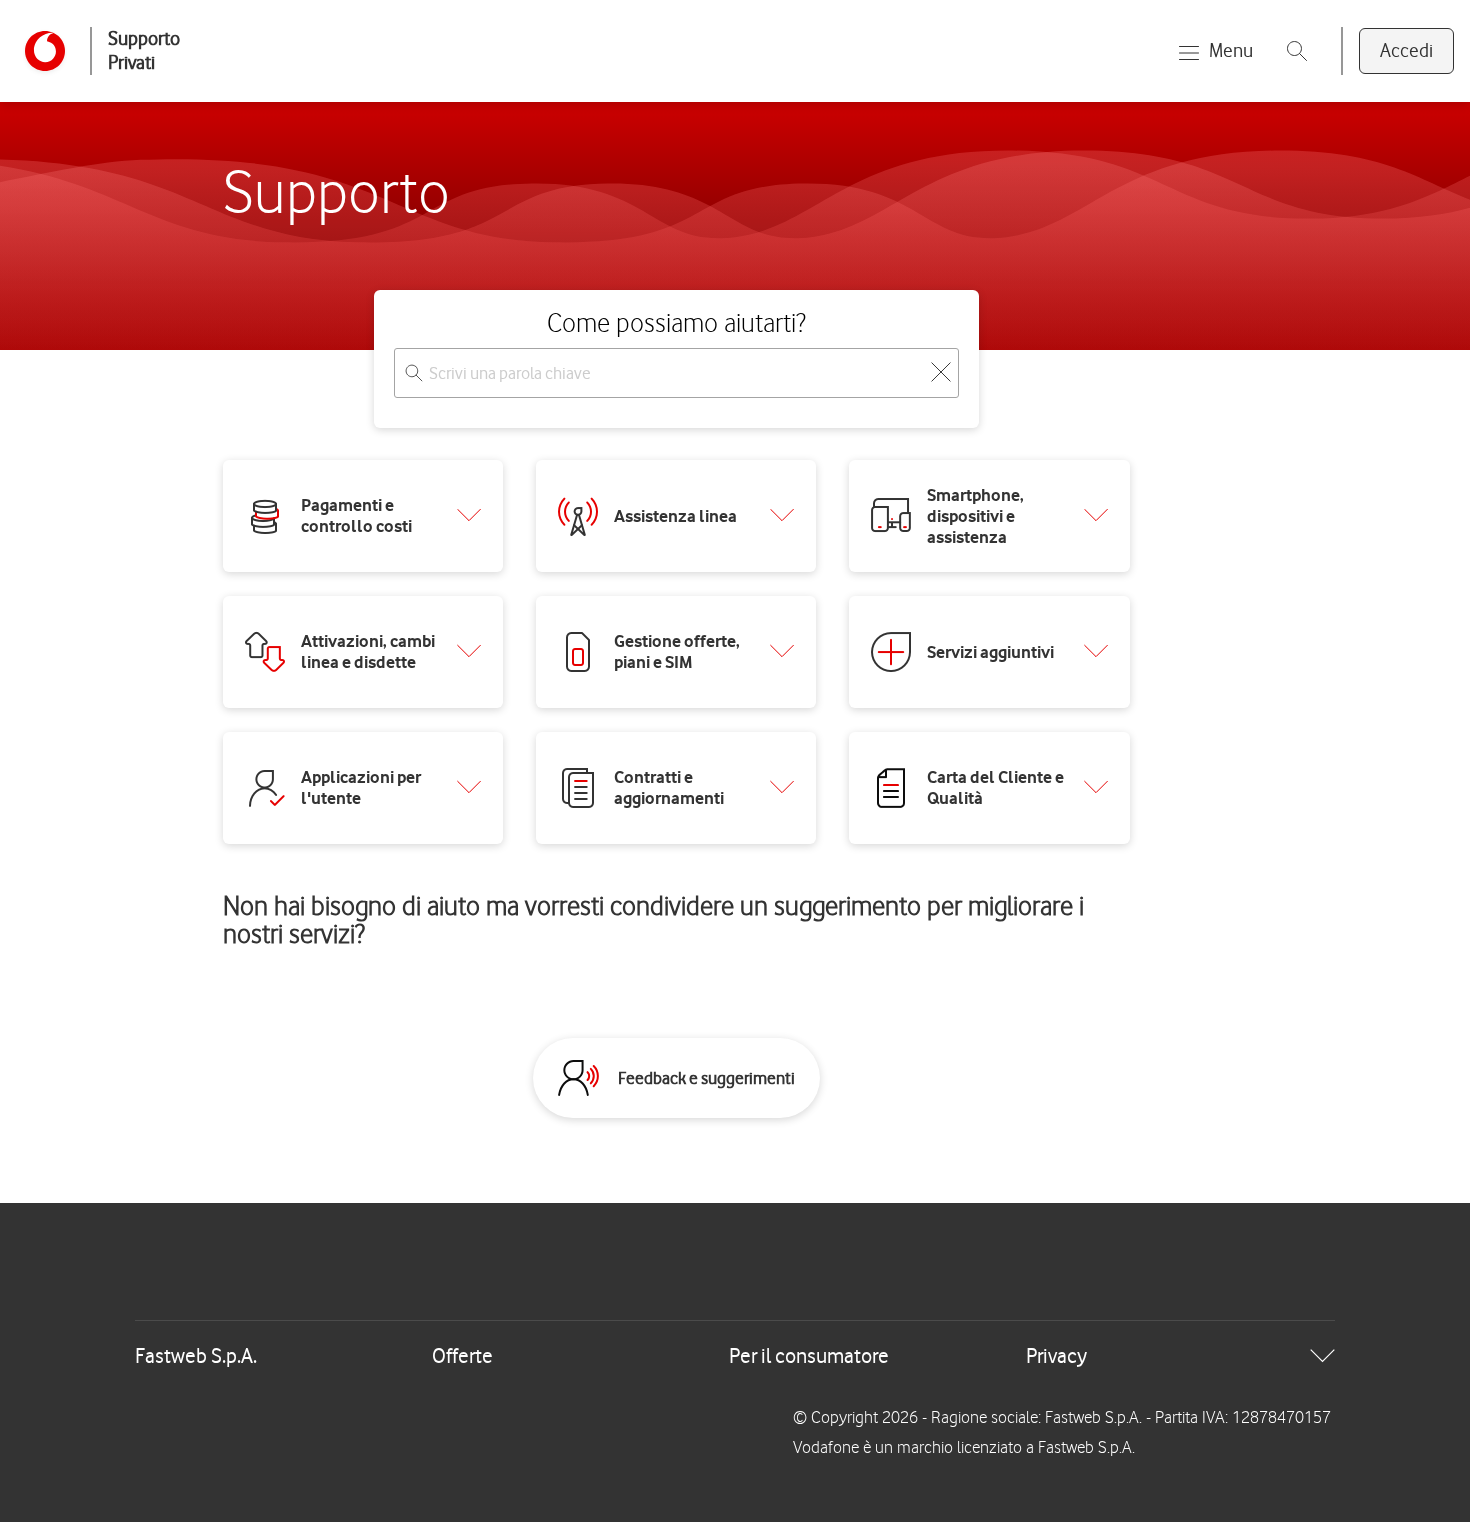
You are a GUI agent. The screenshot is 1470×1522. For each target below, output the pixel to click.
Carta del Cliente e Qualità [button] (995, 787)
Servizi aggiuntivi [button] (990, 652)
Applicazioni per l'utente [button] (361, 787)
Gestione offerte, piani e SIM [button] (677, 651)
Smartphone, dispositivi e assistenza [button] (975, 516)
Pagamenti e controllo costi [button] (356, 515)
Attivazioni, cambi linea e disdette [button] (368, 651)
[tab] (735, 1356)
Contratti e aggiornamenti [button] (669, 787)
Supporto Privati (144, 50)
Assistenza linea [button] (675, 516)
